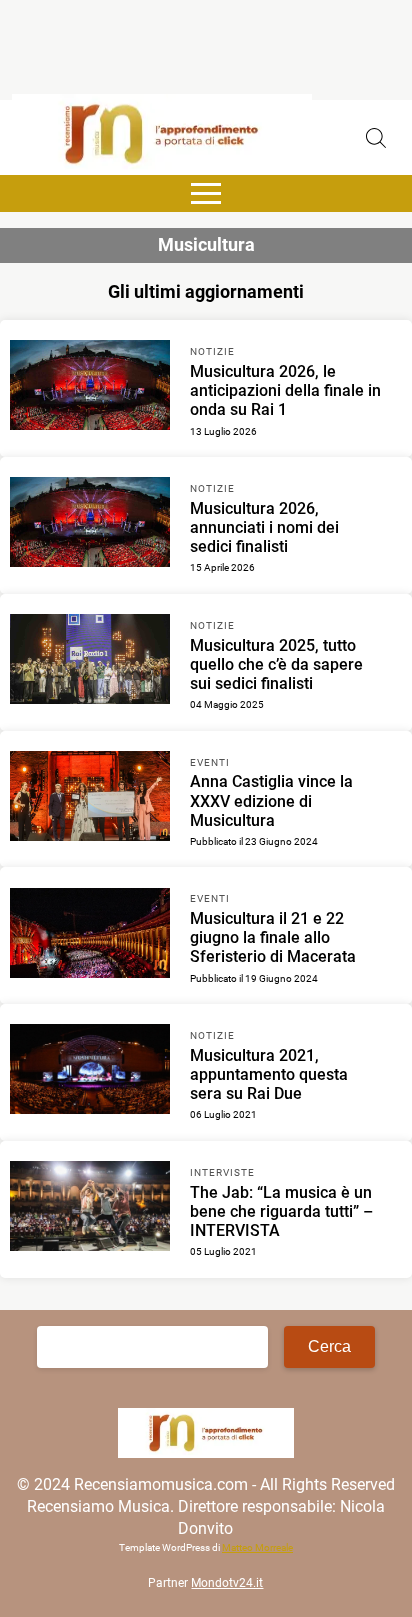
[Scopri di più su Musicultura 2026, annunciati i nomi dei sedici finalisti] (90, 525)
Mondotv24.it (227, 1583)
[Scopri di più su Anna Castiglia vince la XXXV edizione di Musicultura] (90, 799)
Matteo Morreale (257, 1547)
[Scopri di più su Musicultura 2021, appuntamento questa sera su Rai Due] (90, 1072)
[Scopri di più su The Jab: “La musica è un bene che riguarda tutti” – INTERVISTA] (90, 1209)
